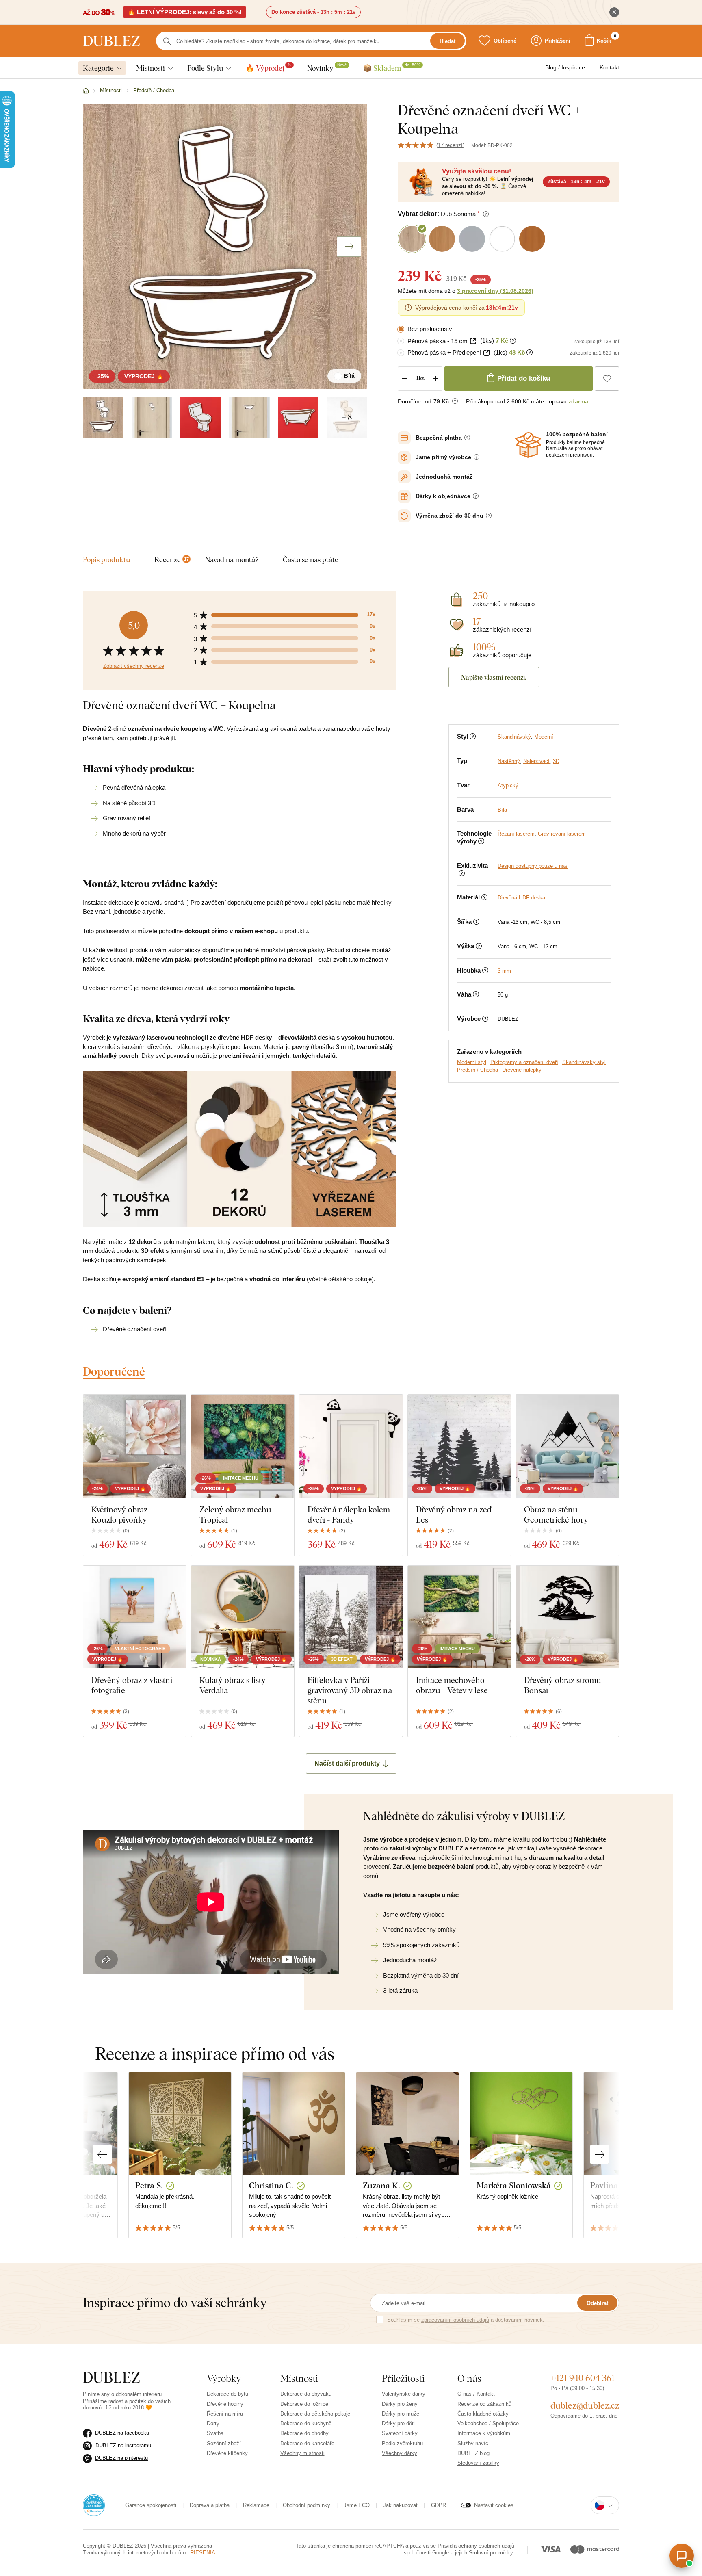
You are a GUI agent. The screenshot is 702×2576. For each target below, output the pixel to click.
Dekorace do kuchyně (306, 2423)
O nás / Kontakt (476, 2394)
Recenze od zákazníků (484, 2404)
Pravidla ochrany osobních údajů (476, 2546)
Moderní (544, 737)
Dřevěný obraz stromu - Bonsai (565, 1685)
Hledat (447, 41)
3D (556, 761)
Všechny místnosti (302, 2453)
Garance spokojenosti (151, 2505)
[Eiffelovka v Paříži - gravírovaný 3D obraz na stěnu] (351, 1617)
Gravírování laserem (562, 834)
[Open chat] (682, 2556)
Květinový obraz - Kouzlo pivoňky (122, 1514)
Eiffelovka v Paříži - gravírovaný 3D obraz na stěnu (350, 1690)
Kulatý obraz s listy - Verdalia (235, 1685)
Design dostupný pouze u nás (533, 866)
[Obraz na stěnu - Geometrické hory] (567, 1446)
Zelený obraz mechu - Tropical (238, 1514)
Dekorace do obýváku (306, 2394)
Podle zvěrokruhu (402, 2443)
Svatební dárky (400, 2433)
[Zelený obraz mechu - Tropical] (243, 1446)
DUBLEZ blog (473, 2453)
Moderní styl (472, 1062)
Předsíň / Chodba (478, 1070)
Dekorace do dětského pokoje (315, 2414)
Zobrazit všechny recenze (134, 666)
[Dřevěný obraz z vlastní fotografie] (135, 1617)
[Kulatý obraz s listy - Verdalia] (243, 1617)
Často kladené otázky (483, 2414)
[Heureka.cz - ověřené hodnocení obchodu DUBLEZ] (94, 2505)
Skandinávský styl (584, 1062)
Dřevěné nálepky (522, 1070)
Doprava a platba (210, 2505)
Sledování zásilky (478, 2463)
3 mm (504, 971)
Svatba (215, 2433)
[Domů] (86, 91)
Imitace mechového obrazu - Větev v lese (452, 1685)
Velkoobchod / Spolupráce (488, 2423)
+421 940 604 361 (583, 2378)
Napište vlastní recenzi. (494, 677)
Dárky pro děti (398, 2423)
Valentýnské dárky (404, 2394)
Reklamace (256, 2505)
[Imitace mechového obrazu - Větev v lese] (459, 1617)
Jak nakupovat (400, 2505)
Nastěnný (509, 761)
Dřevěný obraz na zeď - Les (456, 1514)
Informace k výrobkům (484, 2433)
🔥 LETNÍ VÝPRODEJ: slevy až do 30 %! (185, 12)
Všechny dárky (400, 2453)
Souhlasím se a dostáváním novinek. (466, 2320)
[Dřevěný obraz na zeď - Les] (459, 1446)
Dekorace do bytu (227, 2394)
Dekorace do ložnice (304, 2404)
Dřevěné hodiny (225, 2404)
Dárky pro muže (401, 2414)
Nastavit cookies (494, 2505)
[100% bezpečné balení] (528, 445)
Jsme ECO (357, 2505)
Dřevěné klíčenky (227, 2453)
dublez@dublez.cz (585, 2405)
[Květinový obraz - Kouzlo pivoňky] (135, 1446)
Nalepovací (536, 761)
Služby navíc (473, 2443)
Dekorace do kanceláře (307, 2443)
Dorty (213, 2423)
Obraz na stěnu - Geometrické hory (556, 1514)
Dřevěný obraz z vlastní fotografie (132, 1685)
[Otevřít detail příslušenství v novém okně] (473, 341)
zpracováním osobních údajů (455, 2320)
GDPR (439, 2505)
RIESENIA (203, 2553)
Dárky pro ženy (400, 2404)
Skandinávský (514, 737)
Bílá (502, 810)
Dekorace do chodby (304, 2433)
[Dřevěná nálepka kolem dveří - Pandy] (351, 1446)
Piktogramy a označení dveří (524, 1062)
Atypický (508, 785)
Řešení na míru (225, 2414)
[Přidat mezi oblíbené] (607, 379)
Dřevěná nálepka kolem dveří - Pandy (349, 1514)
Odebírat (597, 2303)
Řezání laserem (516, 834)
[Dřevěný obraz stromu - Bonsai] (567, 1617)
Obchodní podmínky (307, 2505)
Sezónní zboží (224, 2443)
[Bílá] (103, 417)
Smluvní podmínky (491, 2553)
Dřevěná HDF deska (521, 898)
